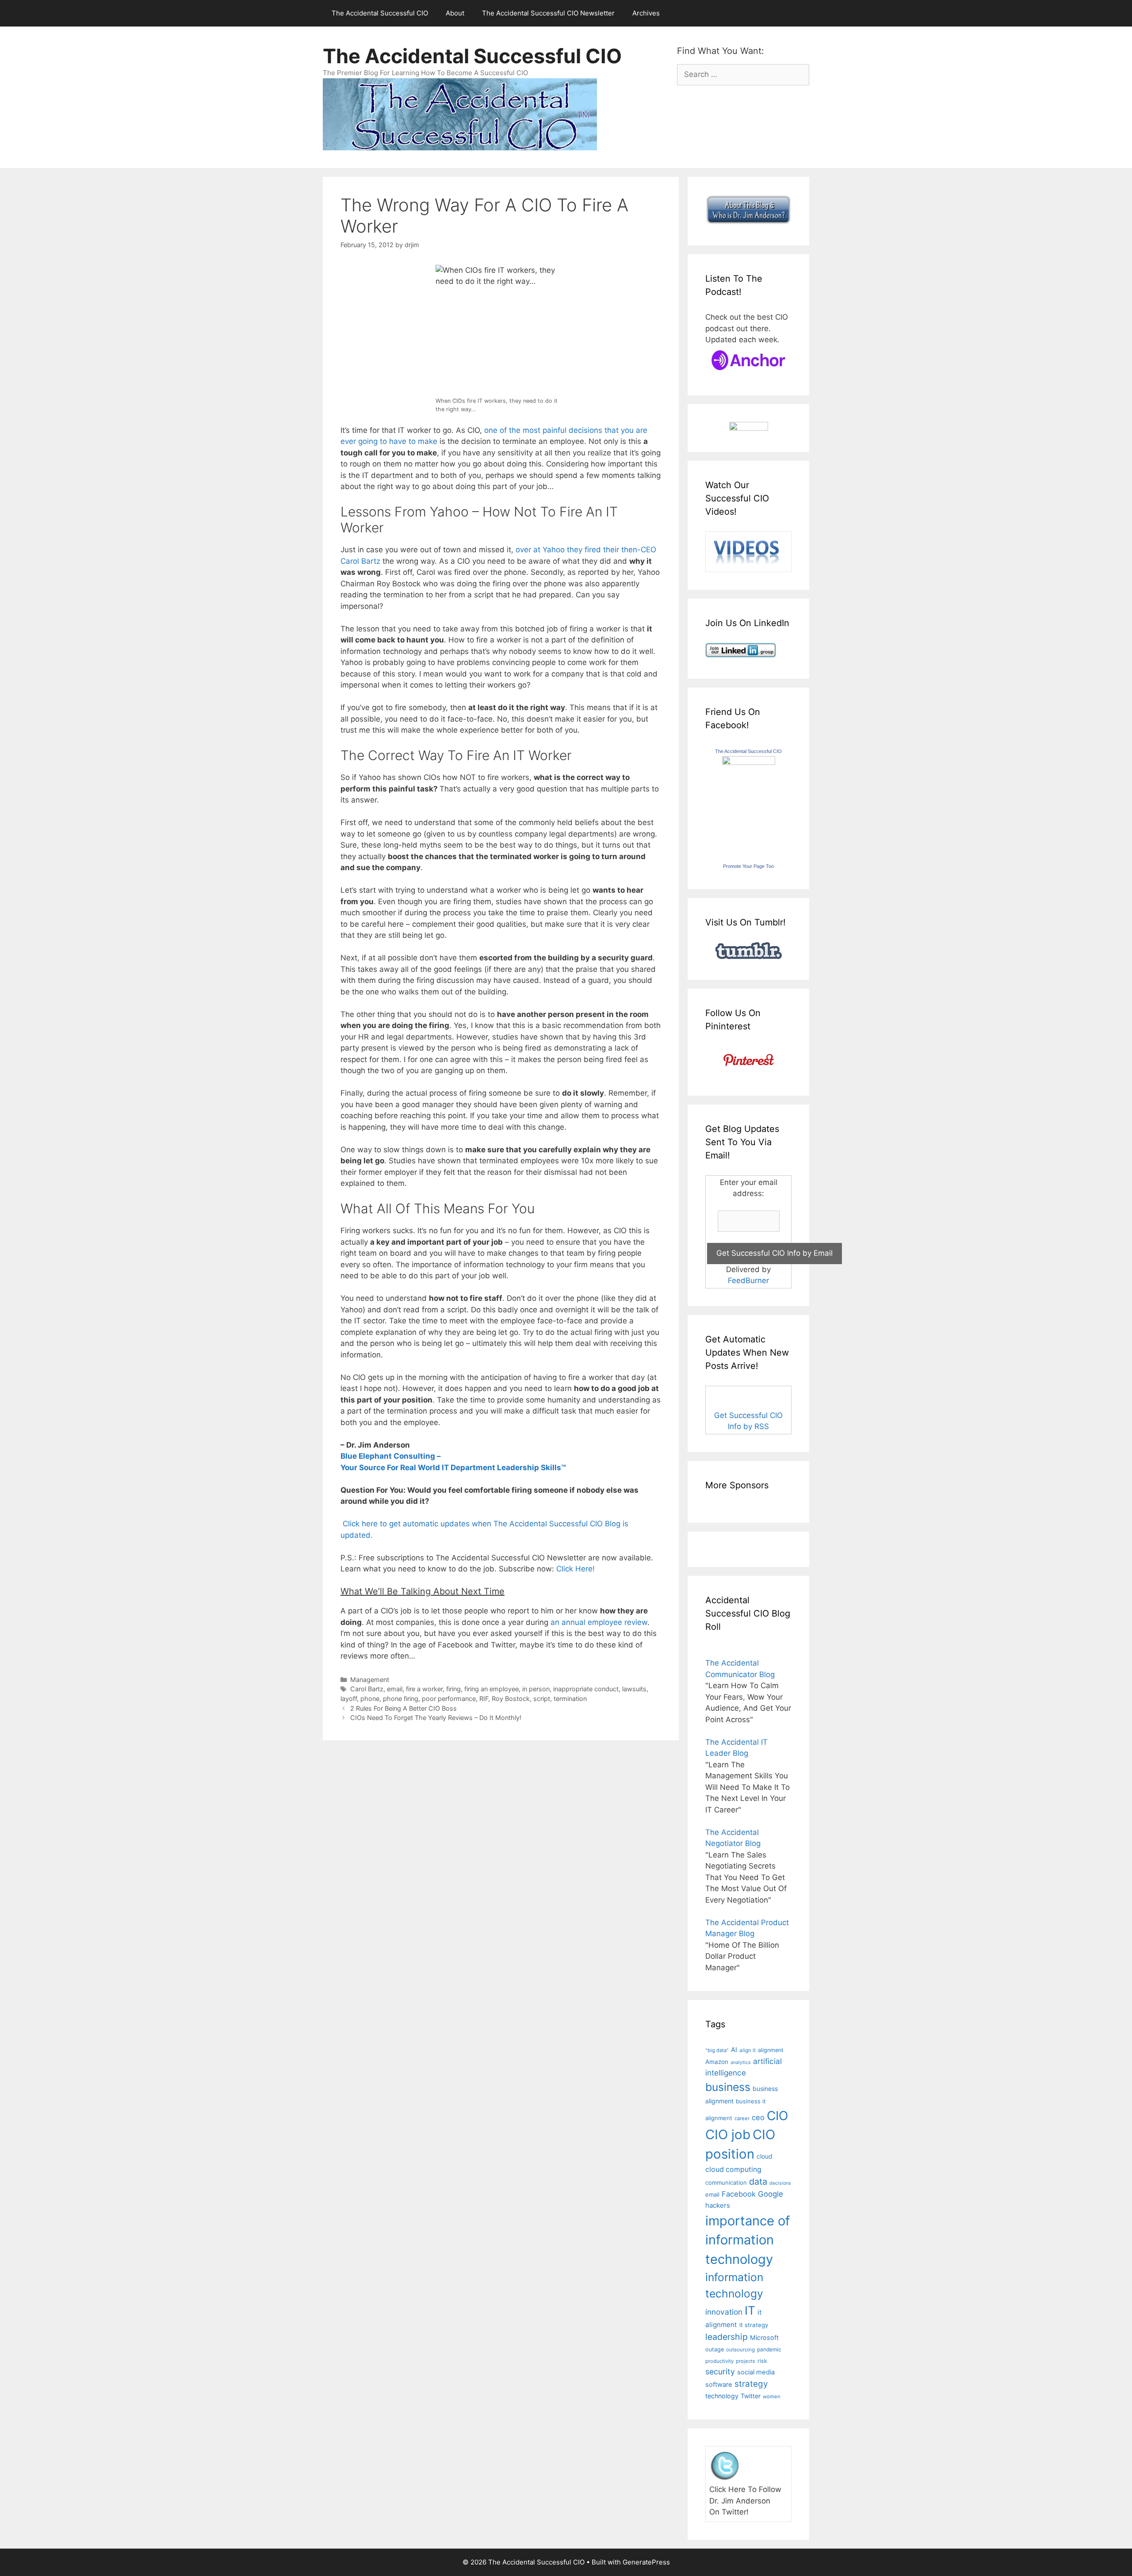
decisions (780, 2183)
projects (746, 2361)
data (758, 2182)
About (455, 13)
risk (762, 2361)
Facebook (739, 2194)
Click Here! (576, 1569)
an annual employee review (599, 1622)
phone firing (401, 1699)
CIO (777, 2116)
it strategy (754, 2325)
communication (726, 2182)
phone (370, 1699)
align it (748, 2050)
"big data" (717, 2050)
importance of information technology (748, 2240)
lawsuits (634, 1689)
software (719, 2385)
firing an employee (491, 1689)
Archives (646, 13)
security (720, 2372)
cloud (765, 2156)
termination (570, 1699)
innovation (724, 2312)
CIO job (728, 2135)
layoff (349, 1699)
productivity (719, 2361)
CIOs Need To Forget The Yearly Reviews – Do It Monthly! (436, 1718)
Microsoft (764, 2337)
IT (750, 2310)
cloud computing (733, 2169)
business (728, 2087)
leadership (727, 2337)
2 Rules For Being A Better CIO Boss (403, 1708)
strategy (751, 2384)
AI (734, 2050)
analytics (741, 2062)
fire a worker (424, 1689)
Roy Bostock (511, 1699)
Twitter (751, 2396)
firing (453, 1689)
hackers (718, 2205)
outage (715, 2349)
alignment (771, 2050)
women (772, 2396)
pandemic (769, 2349)
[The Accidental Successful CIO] (749, 762)
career (742, 2118)
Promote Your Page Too (748, 866)
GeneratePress (646, 2562)
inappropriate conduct (586, 1689)
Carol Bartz (367, 1689)
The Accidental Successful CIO (380, 13)
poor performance (449, 1699)
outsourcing (740, 2350)
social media (756, 2372)
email (395, 1689)
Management (370, 1680)
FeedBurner (748, 1280)
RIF (484, 1699)
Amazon (717, 2062)
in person (536, 1689)
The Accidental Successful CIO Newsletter (548, 13)
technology (722, 2396)
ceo (758, 2117)
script (542, 1699)
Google (771, 2194)
